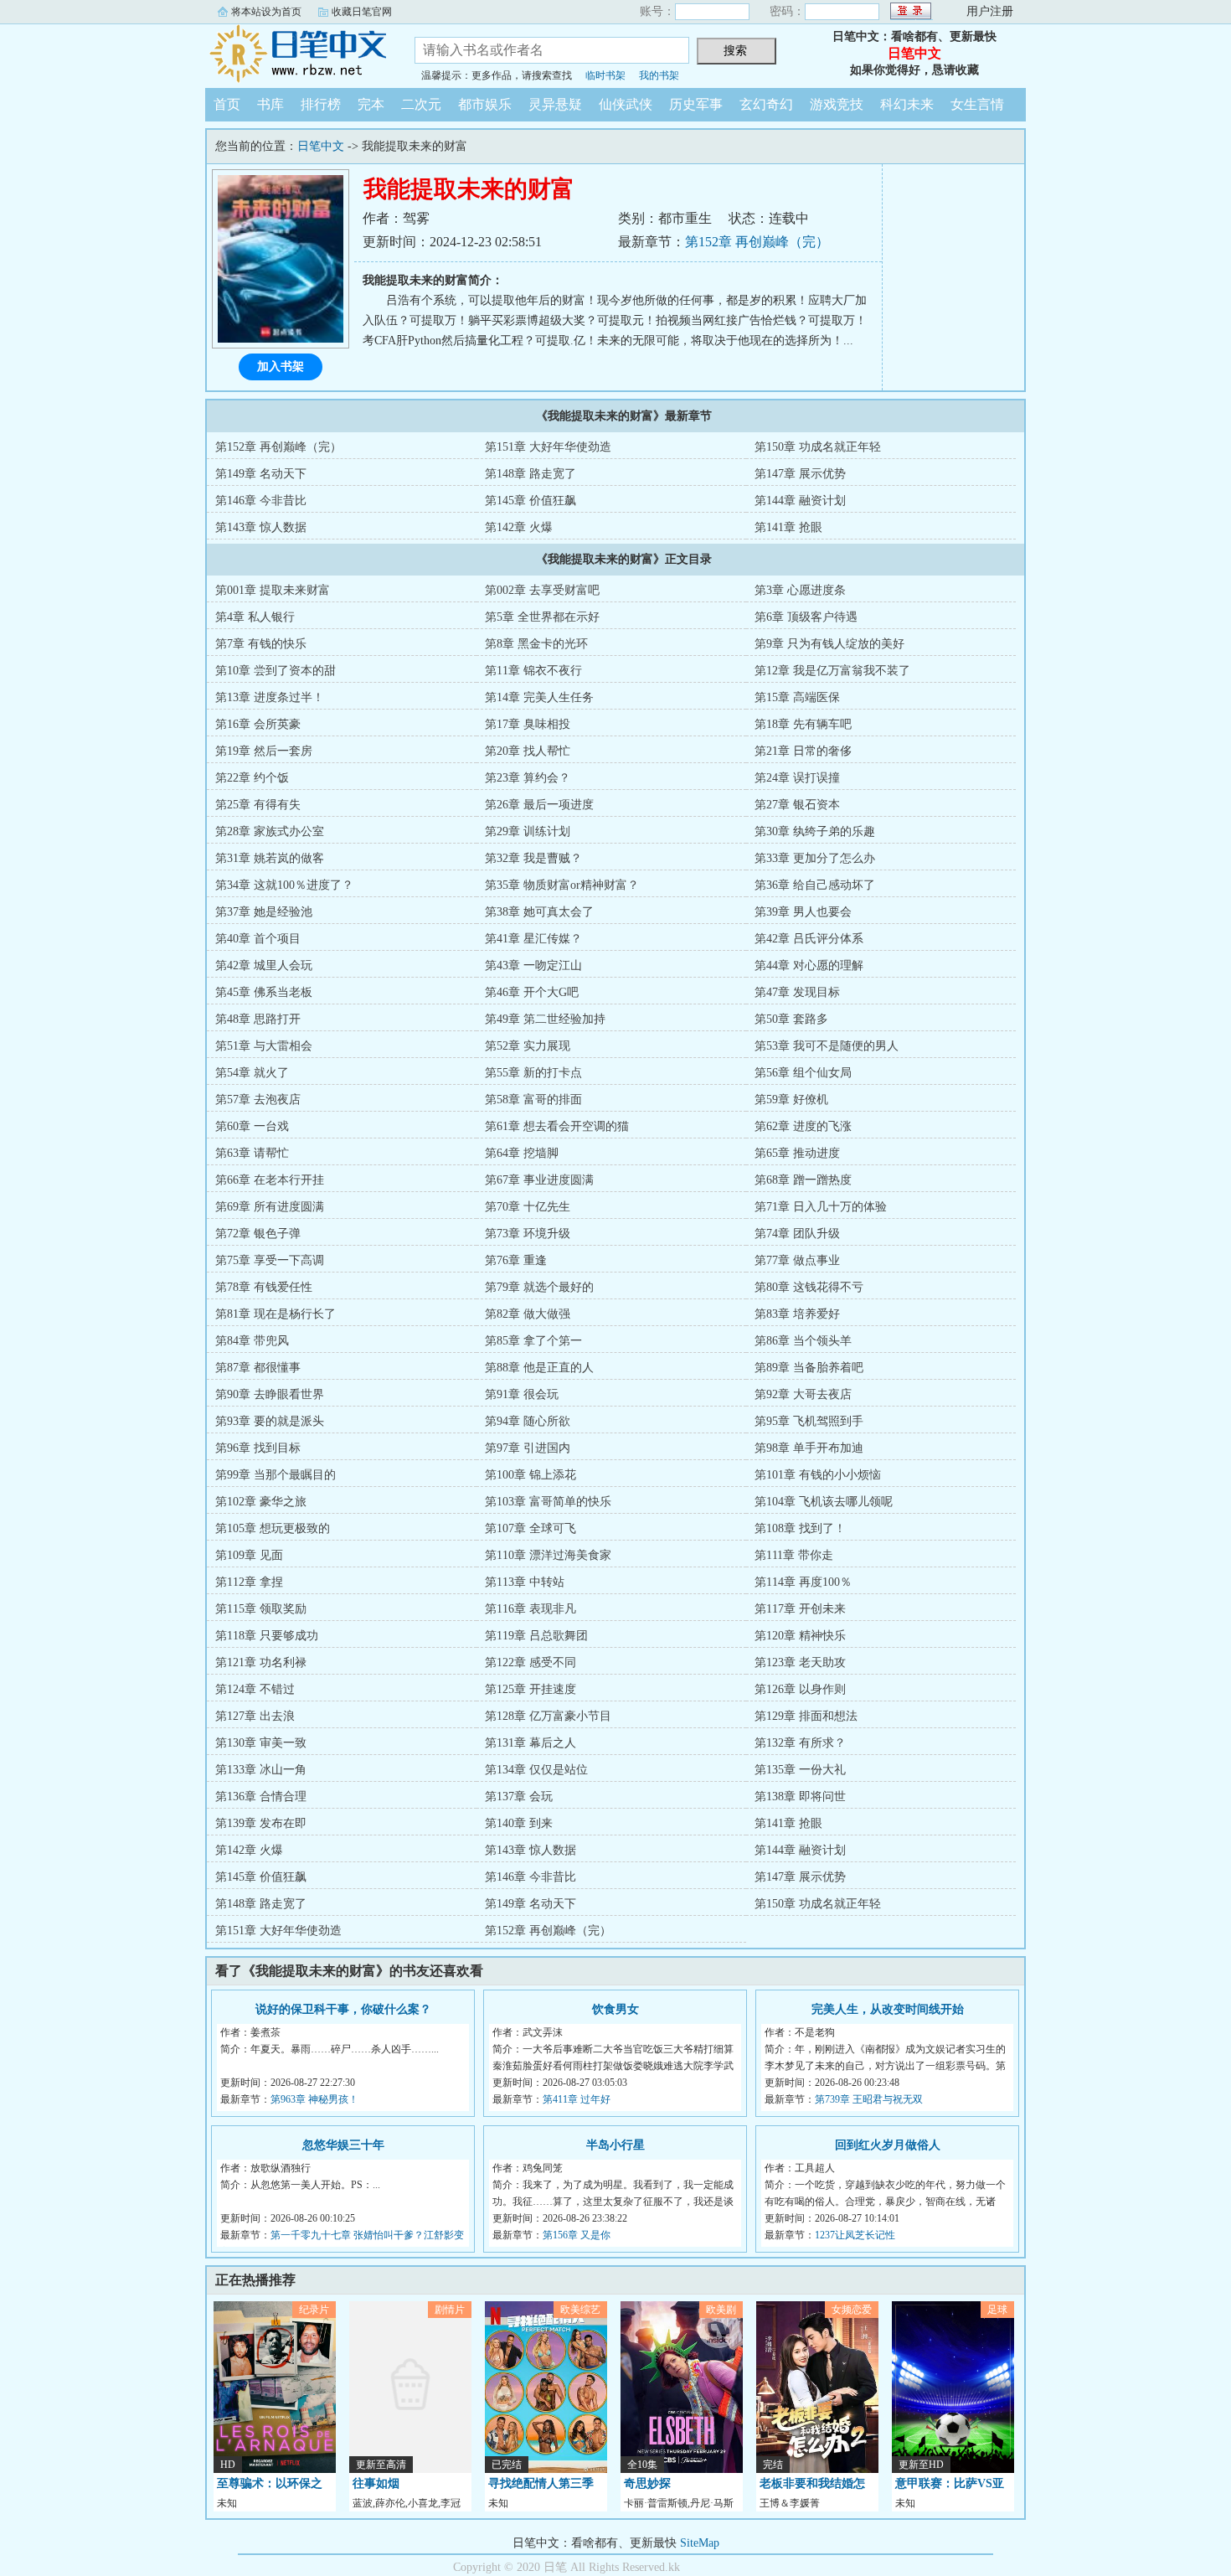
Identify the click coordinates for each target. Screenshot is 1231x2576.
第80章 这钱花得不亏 (809, 1287)
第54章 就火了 (252, 1073)
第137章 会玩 (519, 1796)
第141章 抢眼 (788, 527)
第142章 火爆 (519, 527)
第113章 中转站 (525, 1582)
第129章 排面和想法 (806, 1716)
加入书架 (281, 367)
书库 (270, 104)
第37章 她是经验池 (264, 912)
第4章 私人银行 (255, 617)
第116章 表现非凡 (531, 1609)
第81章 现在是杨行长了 (276, 1314)
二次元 (421, 104)
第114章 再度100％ (803, 1582)
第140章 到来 (519, 1823)
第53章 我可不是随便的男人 (827, 1046)
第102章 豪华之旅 (261, 1502)
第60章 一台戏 (252, 1126)
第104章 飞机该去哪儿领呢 (824, 1502)
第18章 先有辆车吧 (803, 724)
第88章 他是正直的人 (539, 1368)
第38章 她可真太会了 (539, 912)
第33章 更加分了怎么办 (815, 858)
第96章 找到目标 (258, 1448)
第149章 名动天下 (261, 474)
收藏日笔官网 (362, 12)
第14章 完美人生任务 (539, 697)
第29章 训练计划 (528, 831)
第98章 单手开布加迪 (809, 1448)
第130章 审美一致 (261, 1743)
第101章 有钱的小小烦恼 (818, 1475)
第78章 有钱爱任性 (264, 1287)
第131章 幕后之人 (531, 1743)
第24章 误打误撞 (797, 778)
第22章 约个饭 (252, 778)
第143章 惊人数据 (261, 527)
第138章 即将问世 (800, 1796)
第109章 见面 (249, 1555)
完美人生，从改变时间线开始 (888, 2009)
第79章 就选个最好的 (539, 1287)
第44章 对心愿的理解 (809, 965)
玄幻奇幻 (766, 104)
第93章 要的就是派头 (270, 1421)
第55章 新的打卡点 (533, 1073)
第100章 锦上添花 (531, 1475)
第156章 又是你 (577, 2235)
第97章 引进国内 (528, 1448)
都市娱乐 (485, 104)
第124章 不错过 (255, 1689)
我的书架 (659, 75)
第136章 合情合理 (261, 1796)
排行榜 (321, 104)
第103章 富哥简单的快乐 (548, 1502)
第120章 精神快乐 (800, 1636)
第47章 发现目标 (797, 992)
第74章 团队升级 (797, 1234)
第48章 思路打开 (258, 1019)
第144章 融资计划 (800, 501)
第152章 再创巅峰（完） (757, 242)
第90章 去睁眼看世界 (270, 1394)
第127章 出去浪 (255, 1716)
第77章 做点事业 (797, 1260)
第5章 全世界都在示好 (542, 617)
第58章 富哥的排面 (533, 1100)
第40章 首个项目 (258, 939)
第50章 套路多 (791, 1019)
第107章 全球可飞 (531, 1528)
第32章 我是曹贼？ (533, 858)
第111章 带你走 (794, 1555)
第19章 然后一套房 (264, 751)
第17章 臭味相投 (528, 724)
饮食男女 (615, 2009)
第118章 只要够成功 (267, 1636)
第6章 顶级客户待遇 (806, 617)
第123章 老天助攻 (800, 1662)
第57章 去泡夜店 (258, 1100)
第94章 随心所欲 (528, 1421)
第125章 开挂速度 (531, 1689)
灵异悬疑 (555, 104)
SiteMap (700, 2543)
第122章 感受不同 (531, 1662)
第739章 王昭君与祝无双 (869, 2099)
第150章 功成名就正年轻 (818, 447)
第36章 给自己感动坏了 (815, 885)
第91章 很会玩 (522, 1394)
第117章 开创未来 (800, 1609)
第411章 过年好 (577, 2099)
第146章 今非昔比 (261, 501)
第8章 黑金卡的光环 (536, 644)
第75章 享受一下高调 (270, 1260)
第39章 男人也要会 (803, 912)
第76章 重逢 (516, 1260)
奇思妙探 (647, 2483)
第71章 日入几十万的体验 (821, 1207)
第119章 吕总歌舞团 (536, 1636)
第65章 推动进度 (797, 1153)
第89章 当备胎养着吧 (809, 1368)
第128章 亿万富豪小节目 (548, 1716)
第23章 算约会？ (528, 778)
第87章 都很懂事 (258, 1368)
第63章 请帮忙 (252, 1153)
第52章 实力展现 (528, 1046)
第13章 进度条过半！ (270, 697)
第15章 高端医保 (797, 697)
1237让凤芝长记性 (855, 2235)
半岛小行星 (615, 2145)
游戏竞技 (837, 104)
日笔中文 (297, 54)
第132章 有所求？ (800, 1743)
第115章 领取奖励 (261, 1609)
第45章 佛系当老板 (264, 992)
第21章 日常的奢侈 (803, 751)
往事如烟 (376, 2483)
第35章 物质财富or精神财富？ (562, 885)
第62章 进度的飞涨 (803, 1126)
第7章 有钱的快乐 (261, 644)
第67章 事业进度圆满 (539, 1180)
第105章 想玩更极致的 (273, 1528)
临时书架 (605, 75)
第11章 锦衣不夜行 (533, 671)
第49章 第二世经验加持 (545, 1019)
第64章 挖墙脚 (522, 1153)
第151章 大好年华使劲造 (548, 447)
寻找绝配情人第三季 (541, 2483)
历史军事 (696, 104)
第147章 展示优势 (800, 474)
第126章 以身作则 (800, 1689)
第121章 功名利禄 (261, 1662)
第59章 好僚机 (791, 1100)
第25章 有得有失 (258, 805)
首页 (227, 104)
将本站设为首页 (266, 12)
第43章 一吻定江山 (533, 965)
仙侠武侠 (626, 104)
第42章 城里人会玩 (264, 965)
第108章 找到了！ (800, 1528)
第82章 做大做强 (528, 1314)
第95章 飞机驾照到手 (809, 1421)
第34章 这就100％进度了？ (284, 885)
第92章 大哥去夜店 (803, 1394)
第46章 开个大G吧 (532, 992)
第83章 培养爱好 (797, 1314)
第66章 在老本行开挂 (270, 1180)
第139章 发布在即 (261, 1823)
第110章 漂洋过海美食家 (548, 1555)
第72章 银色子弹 (258, 1234)
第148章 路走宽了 (531, 474)
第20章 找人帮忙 (528, 751)
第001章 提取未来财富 (273, 590)
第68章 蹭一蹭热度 (803, 1180)
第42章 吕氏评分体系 (809, 939)
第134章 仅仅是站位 (536, 1770)
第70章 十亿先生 (528, 1207)
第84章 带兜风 (252, 1341)
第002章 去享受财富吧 (542, 590)
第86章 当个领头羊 (803, 1341)
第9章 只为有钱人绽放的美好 (829, 644)
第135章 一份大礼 (800, 1770)
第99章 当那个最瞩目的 (276, 1475)
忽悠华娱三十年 (343, 2145)
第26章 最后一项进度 (539, 805)
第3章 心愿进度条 (800, 590)
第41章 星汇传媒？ (533, 939)
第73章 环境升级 (528, 1234)
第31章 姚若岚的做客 (270, 858)
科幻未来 (907, 104)
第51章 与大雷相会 (264, 1046)
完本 (371, 104)
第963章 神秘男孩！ (314, 2099)
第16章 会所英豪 (258, 724)
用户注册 (990, 11)
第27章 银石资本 (797, 805)
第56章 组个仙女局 (803, 1073)
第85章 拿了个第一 (533, 1341)
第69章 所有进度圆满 (270, 1207)
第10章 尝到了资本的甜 (276, 671)
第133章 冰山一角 (261, 1770)
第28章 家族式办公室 (270, 831)
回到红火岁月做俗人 (888, 2145)
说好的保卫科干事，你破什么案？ (343, 2009)
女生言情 (977, 104)
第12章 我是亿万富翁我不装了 (832, 671)
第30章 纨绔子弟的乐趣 (815, 831)
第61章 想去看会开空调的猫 (557, 1126)
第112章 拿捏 (249, 1582)
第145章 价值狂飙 (531, 501)
